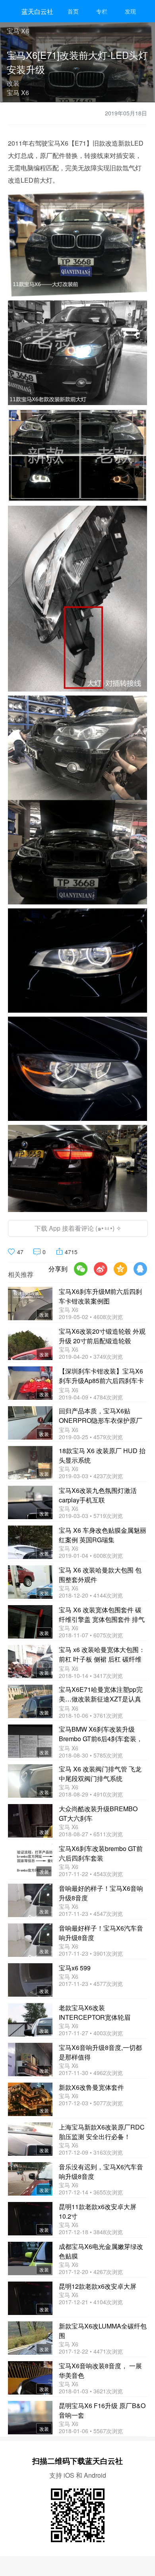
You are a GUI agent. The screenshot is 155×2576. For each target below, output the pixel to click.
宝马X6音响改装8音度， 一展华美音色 (100, 2370)
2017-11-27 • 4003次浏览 (91, 2033)
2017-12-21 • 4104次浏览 (91, 2302)
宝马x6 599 (75, 1968)
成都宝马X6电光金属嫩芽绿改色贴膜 (101, 2251)
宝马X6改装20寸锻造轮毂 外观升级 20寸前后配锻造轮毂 (102, 1336)
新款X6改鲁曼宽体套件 (91, 2087)
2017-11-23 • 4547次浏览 (91, 1913)
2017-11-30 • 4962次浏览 (91, 2073)
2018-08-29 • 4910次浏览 (91, 1794)
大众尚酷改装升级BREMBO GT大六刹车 (98, 1813)
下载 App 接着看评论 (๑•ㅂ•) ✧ (78, 1228)
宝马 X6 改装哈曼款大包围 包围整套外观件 (100, 1575)
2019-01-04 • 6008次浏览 (91, 1555)
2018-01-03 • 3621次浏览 (91, 2391)
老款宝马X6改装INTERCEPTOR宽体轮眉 (95, 2012)
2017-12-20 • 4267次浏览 (91, 2272)
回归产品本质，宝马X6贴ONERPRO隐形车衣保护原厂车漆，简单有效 (101, 1416)
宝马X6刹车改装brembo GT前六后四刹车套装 (101, 1853)
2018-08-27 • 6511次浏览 (91, 1834)
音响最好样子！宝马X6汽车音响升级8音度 (101, 1933)
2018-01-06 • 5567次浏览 (91, 2431)
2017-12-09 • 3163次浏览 (91, 2152)
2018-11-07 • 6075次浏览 (91, 1635)
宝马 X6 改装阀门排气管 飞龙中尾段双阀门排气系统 (100, 1774)
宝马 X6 (69, 1309)
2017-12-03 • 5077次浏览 (91, 2103)
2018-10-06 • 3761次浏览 (91, 1715)
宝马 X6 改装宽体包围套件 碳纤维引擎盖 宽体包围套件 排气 (102, 1614)
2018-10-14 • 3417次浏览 (91, 1676)
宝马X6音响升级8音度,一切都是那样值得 (100, 2052)
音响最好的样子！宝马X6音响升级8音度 (101, 1893)
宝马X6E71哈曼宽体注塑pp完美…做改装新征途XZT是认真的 (101, 1695)
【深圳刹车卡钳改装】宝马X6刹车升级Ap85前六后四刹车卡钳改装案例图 (101, 1376)
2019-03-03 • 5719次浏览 (91, 1516)
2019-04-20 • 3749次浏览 (91, 1356)
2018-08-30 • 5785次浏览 (91, 1755)
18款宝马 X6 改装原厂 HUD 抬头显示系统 (102, 1455)
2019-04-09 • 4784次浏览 (91, 1397)
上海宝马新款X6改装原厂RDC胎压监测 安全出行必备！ (102, 2132)
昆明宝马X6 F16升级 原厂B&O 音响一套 (102, 2410)
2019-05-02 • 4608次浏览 (91, 1317)
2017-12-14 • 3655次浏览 (91, 2192)
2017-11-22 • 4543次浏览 (91, 1874)
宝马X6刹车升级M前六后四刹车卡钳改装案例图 (100, 1296)
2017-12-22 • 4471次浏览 (91, 2351)
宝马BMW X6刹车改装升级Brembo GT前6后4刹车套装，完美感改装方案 (101, 1734)
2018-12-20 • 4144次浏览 (91, 1595)
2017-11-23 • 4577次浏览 (91, 1984)
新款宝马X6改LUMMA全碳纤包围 (103, 2331)
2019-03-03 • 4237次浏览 (91, 1476)
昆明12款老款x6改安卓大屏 (98, 2286)
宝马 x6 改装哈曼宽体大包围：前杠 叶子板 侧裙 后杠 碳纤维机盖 (102, 1655)
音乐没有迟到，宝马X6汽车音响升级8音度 (101, 2172)
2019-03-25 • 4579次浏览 (91, 1437)
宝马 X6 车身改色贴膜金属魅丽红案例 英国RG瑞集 (103, 1535)
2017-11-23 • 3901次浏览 (91, 1953)
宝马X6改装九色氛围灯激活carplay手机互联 (98, 1495)
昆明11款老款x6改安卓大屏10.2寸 (98, 2211)
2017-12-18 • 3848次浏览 (91, 2232)
